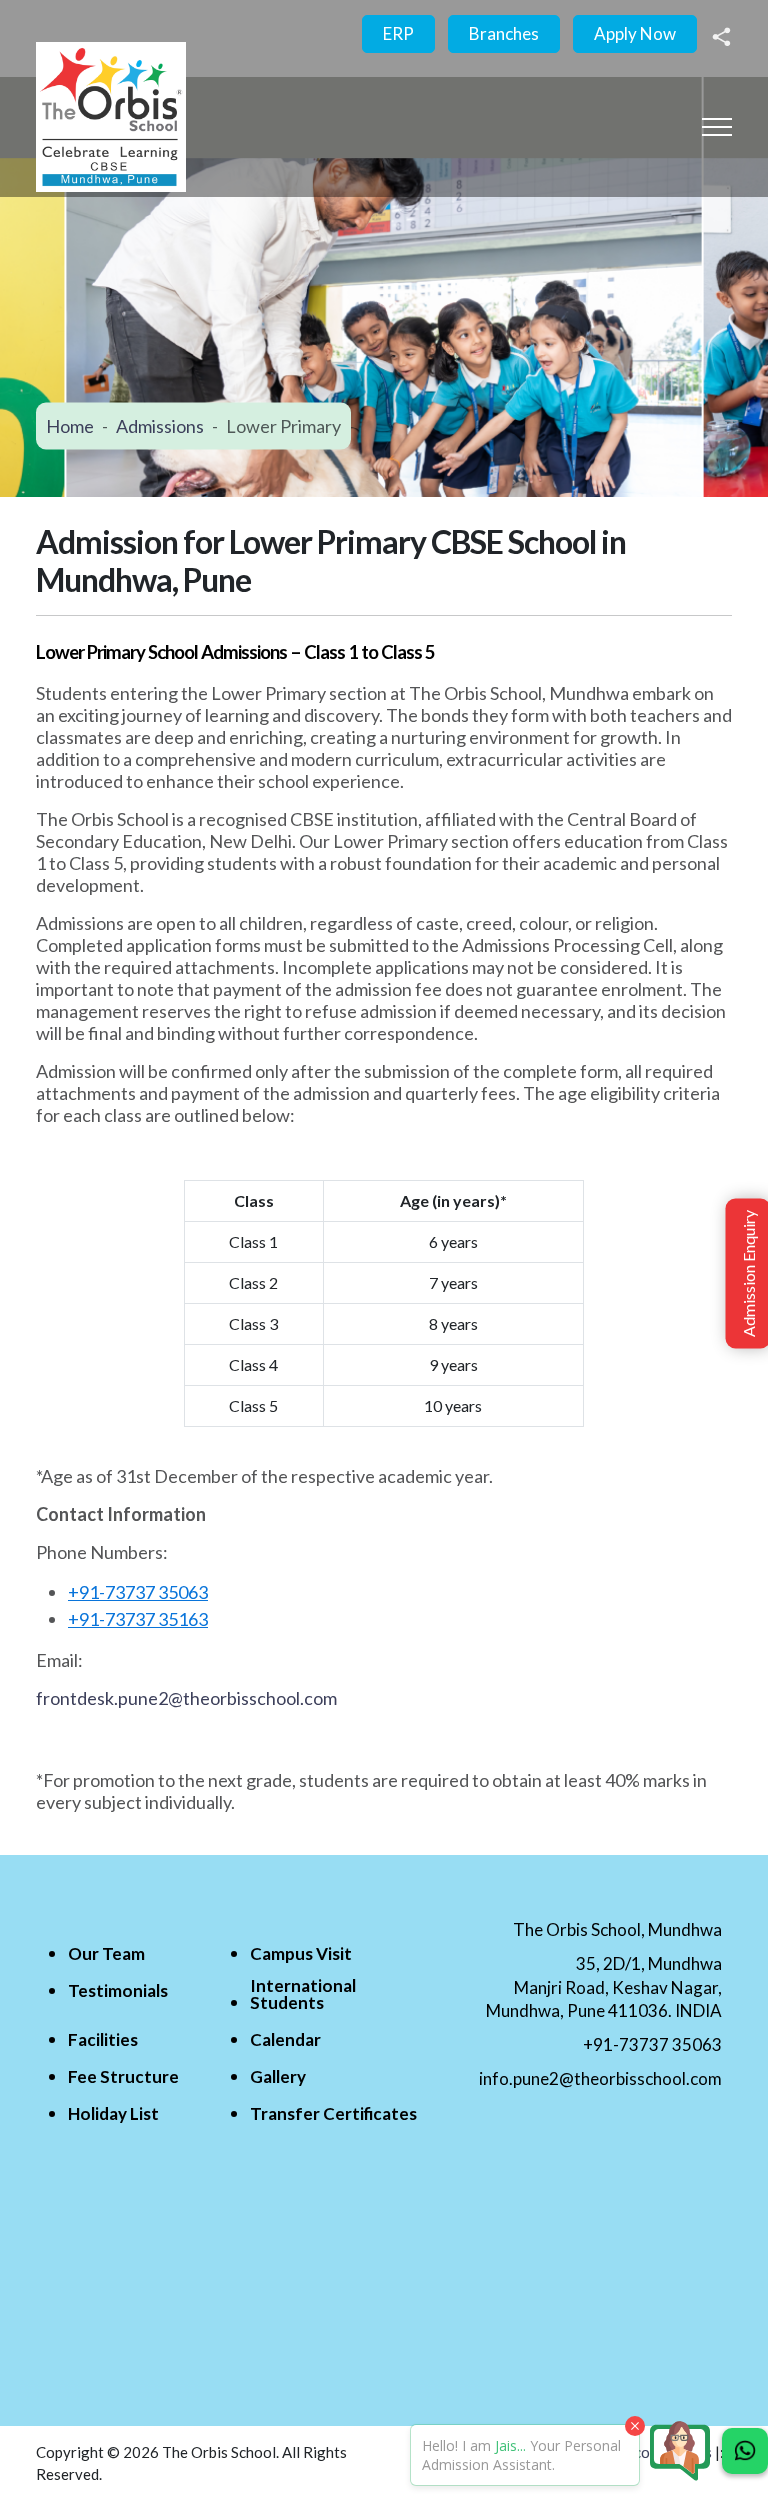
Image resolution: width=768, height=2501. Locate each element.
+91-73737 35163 (138, 1619)
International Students (303, 1994)
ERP (398, 33)
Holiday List (113, 2113)
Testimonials (118, 1990)
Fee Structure (123, 2076)
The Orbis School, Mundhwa (617, 1929)
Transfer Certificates (333, 2113)
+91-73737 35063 (138, 1592)
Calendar (285, 2039)
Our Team (106, 1953)
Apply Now (635, 33)
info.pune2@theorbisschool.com (600, 2078)
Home (70, 425)
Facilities (103, 2039)
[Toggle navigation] (717, 126)
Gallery (278, 2076)
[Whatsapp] (745, 2451)
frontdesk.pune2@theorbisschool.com (186, 1698)
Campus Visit (301, 1953)
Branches (504, 33)
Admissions (160, 425)
